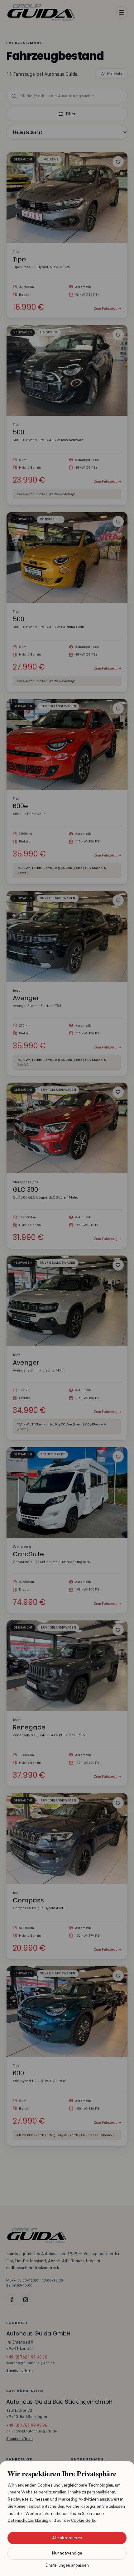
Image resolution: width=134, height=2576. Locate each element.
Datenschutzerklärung (28, 2520)
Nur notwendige (67, 2553)
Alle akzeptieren (67, 2538)
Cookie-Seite (83, 2520)
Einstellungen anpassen (67, 2565)
